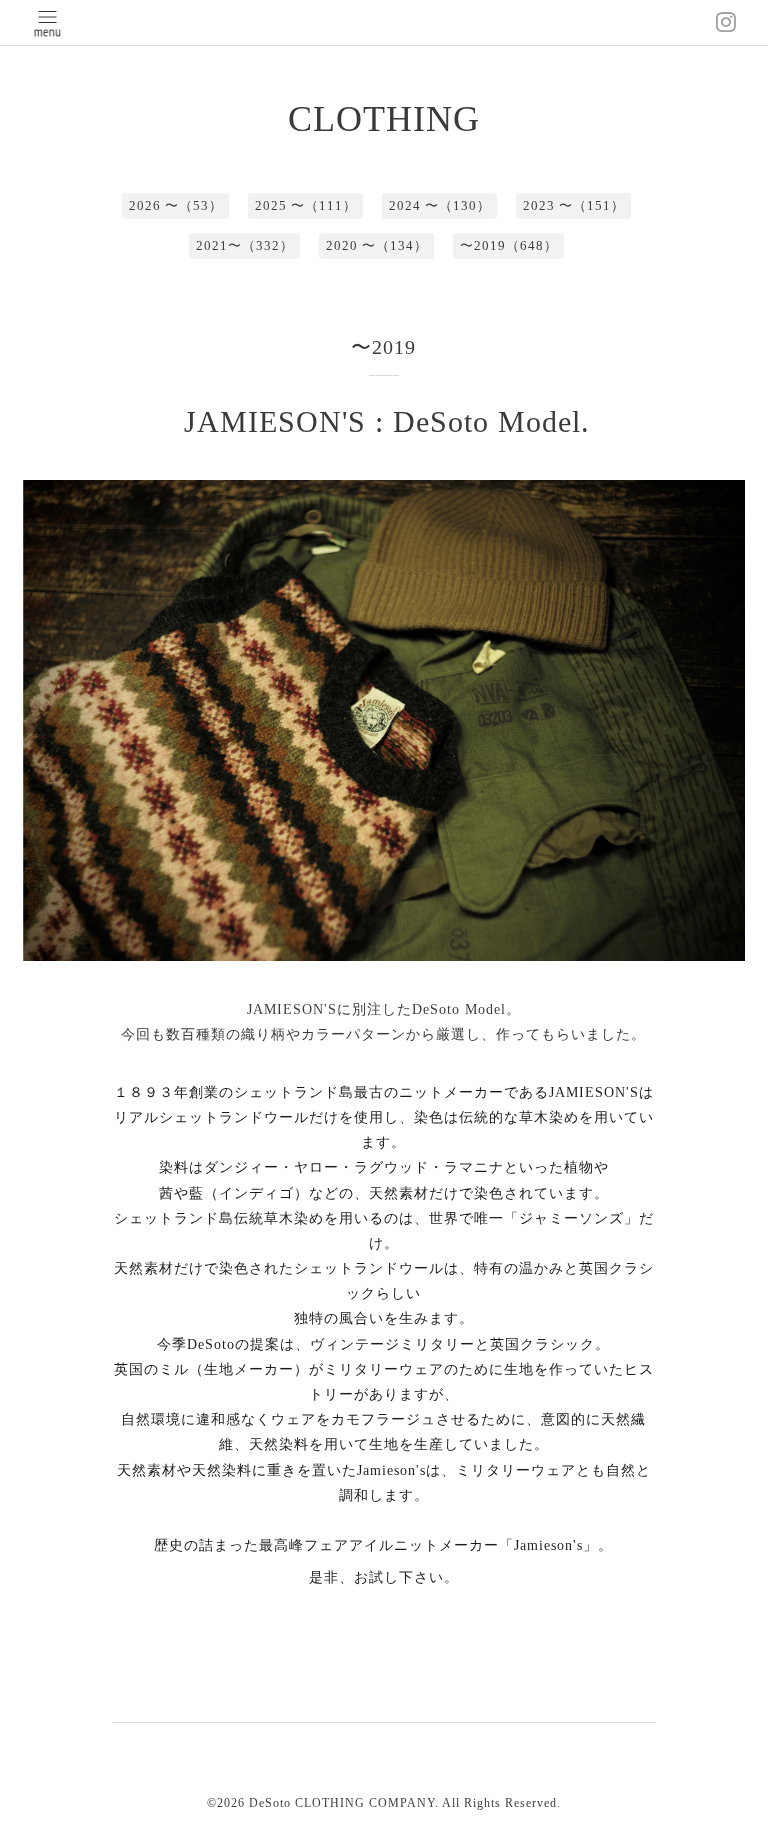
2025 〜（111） (306, 205)
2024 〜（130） (440, 205)
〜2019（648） (509, 245)
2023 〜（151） (574, 205)
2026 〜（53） (176, 205)
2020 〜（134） (377, 245)
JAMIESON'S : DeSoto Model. (387, 421)
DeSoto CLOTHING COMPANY (342, 1803)
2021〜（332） (245, 245)
